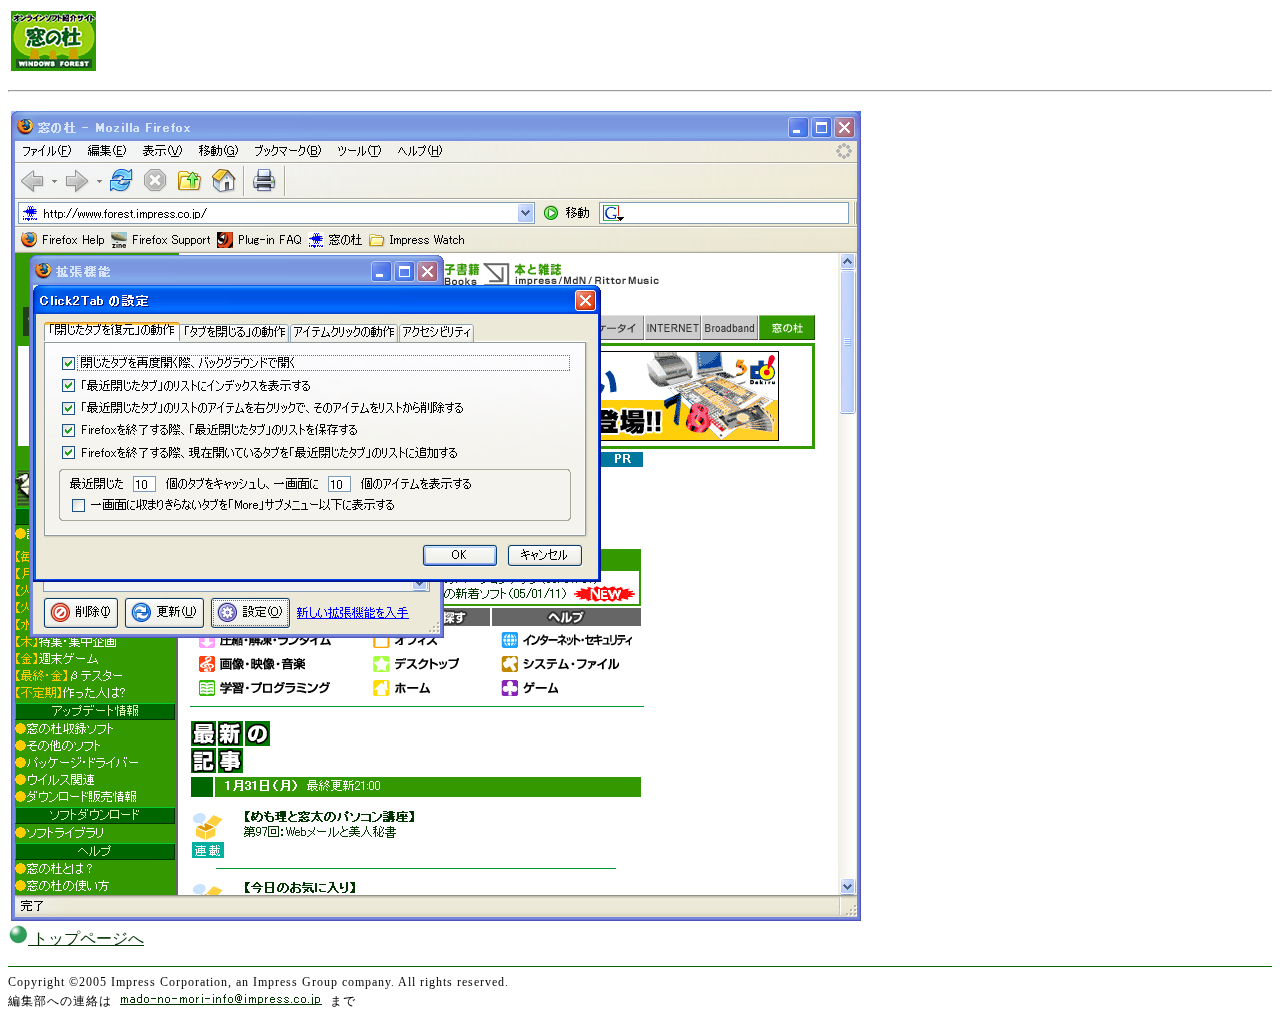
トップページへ (86, 938)
